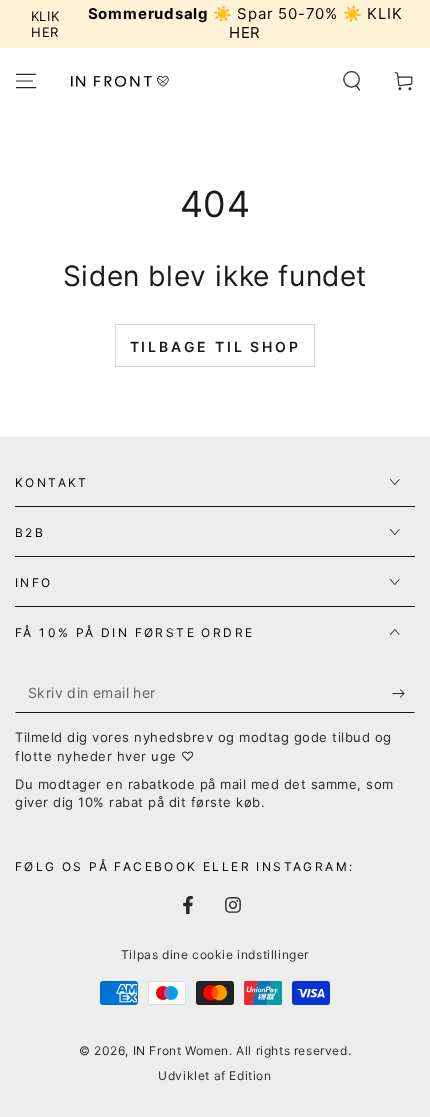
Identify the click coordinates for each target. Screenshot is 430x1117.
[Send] (403, 693)
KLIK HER (45, 24)
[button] (352, 81)
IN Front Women (181, 1050)
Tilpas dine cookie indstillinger (215, 954)
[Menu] (26, 81)
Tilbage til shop (215, 346)
